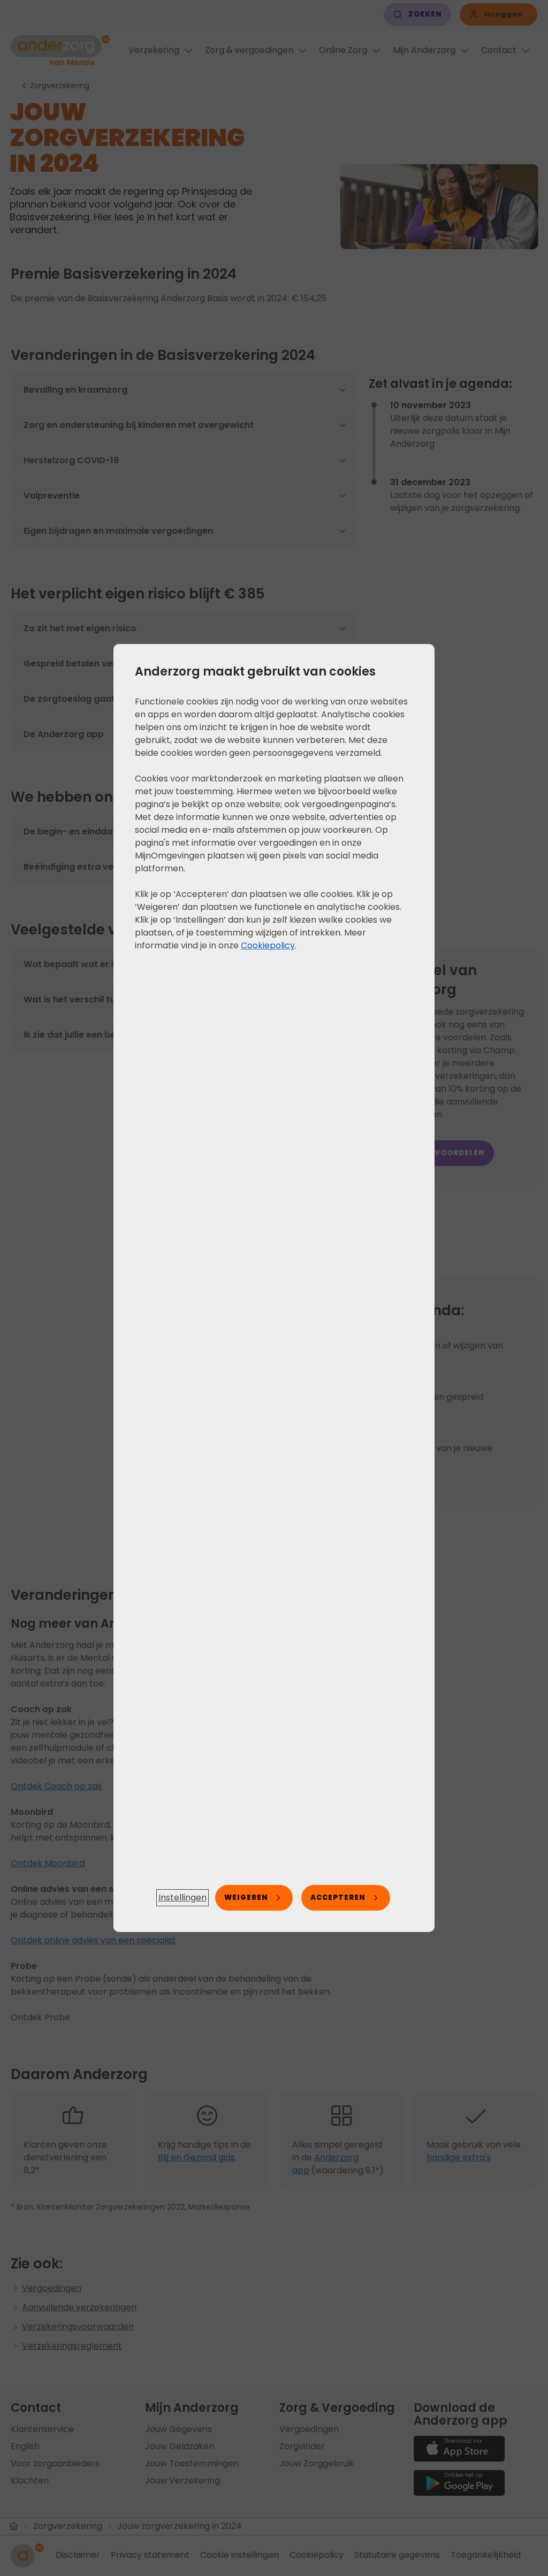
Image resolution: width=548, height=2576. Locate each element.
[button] (182, 1898)
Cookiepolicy (268, 945)
